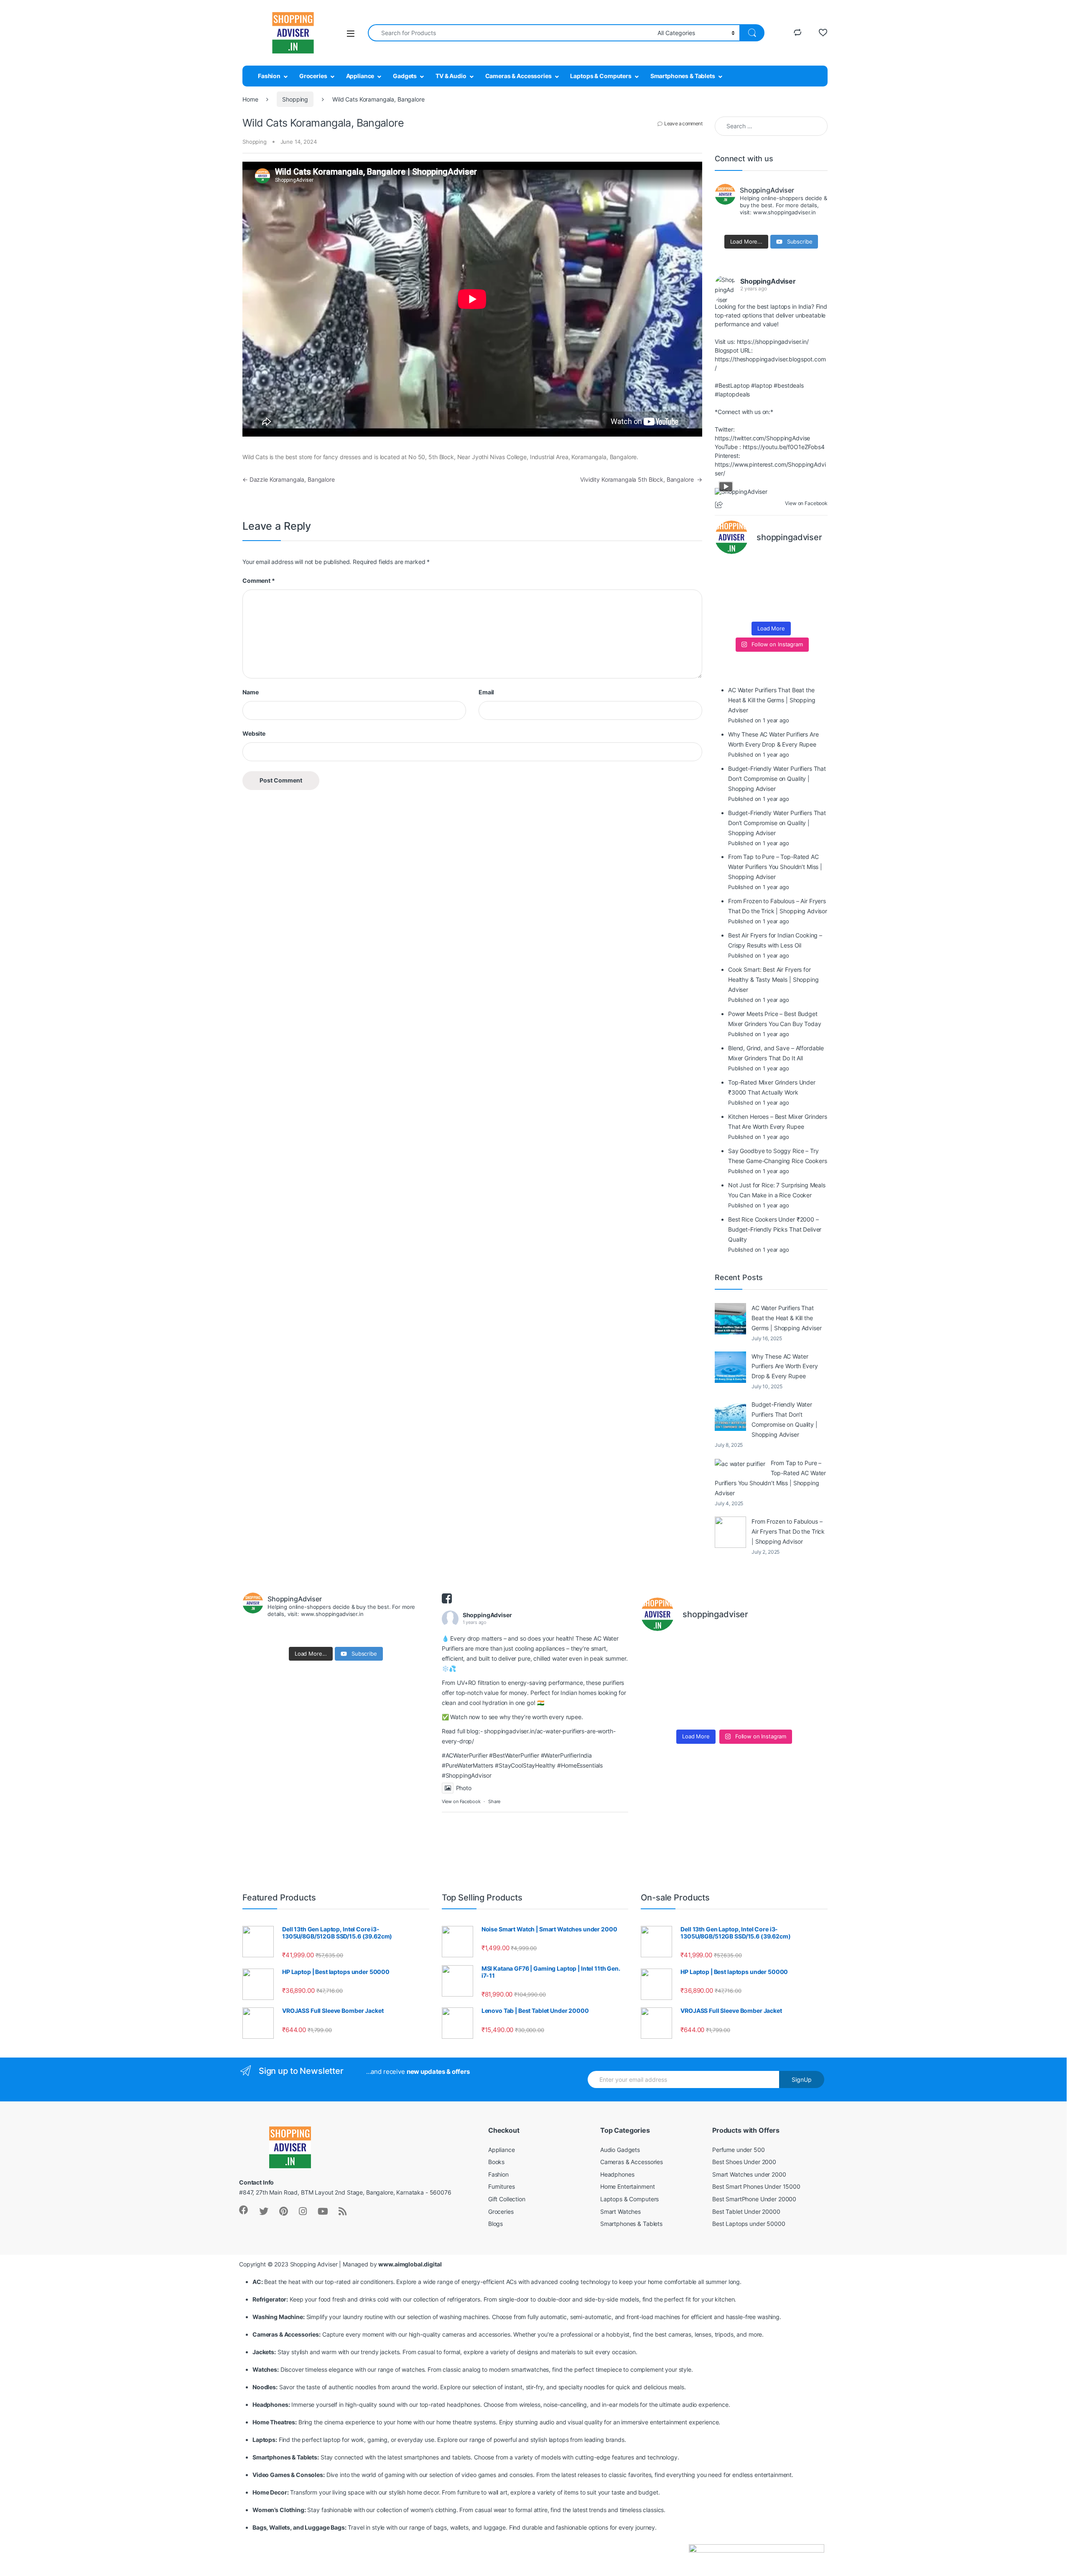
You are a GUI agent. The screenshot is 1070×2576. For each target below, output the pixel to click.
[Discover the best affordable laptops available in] (757, 571)
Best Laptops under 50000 (749, 2224)
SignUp (802, 2079)
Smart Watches (620, 2211)
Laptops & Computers (601, 76)
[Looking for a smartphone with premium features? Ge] (815, 571)
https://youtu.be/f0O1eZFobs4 (784, 447)
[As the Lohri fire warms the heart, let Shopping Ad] (727, 607)
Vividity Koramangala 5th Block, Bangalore (641, 479)
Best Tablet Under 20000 (746, 2211)
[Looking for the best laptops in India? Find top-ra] (727, 571)
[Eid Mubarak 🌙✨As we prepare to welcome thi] (786, 607)
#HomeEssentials (580, 1765)
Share (494, 1801)
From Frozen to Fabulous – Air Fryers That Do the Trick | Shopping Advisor (788, 1531)
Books (496, 2162)
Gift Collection (507, 2199)
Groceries (313, 76)
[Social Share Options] (720, 505)
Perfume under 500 (739, 2150)
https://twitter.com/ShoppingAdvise (762, 438)
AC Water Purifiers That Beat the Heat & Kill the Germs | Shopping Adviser (787, 1318)
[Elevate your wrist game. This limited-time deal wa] (815, 589)
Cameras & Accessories (518, 76)
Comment (259, 580)
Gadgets (405, 76)
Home (250, 99)
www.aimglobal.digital (410, 2264)
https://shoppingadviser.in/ (773, 342)
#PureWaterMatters (468, 1765)
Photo (464, 1788)
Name (250, 692)
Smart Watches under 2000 (749, 2174)
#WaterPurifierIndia (566, 1755)
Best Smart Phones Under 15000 (756, 2186)
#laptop (762, 385)
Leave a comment (683, 123)
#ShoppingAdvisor (467, 1775)
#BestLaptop (732, 385)
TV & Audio (451, 76)
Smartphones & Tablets (683, 76)
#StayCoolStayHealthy (525, 1765)
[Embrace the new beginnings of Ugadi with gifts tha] (815, 607)
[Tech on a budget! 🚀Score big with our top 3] (786, 589)
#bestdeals (789, 385)
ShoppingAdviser (768, 281)
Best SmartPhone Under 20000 (754, 2199)
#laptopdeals (732, 394)
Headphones (617, 2174)
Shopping (295, 99)
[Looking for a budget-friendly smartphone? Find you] (786, 571)
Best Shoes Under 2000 (744, 2162)
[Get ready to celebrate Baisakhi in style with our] (757, 607)
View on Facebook (461, 1801)
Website (254, 733)
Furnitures (502, 2186)
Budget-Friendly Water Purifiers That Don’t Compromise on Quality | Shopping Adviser (785, 1419)
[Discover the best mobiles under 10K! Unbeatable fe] (757, 589)
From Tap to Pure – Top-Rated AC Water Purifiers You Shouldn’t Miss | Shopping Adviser (770, 1478)
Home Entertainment (627, 2186)
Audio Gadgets (620, 2150)
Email (486, 692)
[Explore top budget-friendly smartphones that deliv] (727, 589)
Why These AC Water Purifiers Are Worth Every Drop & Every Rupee (785, 1366)
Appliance (360, 76)
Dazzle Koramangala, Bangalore (289, 479)
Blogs (496, 2224)
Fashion (269, 76)
